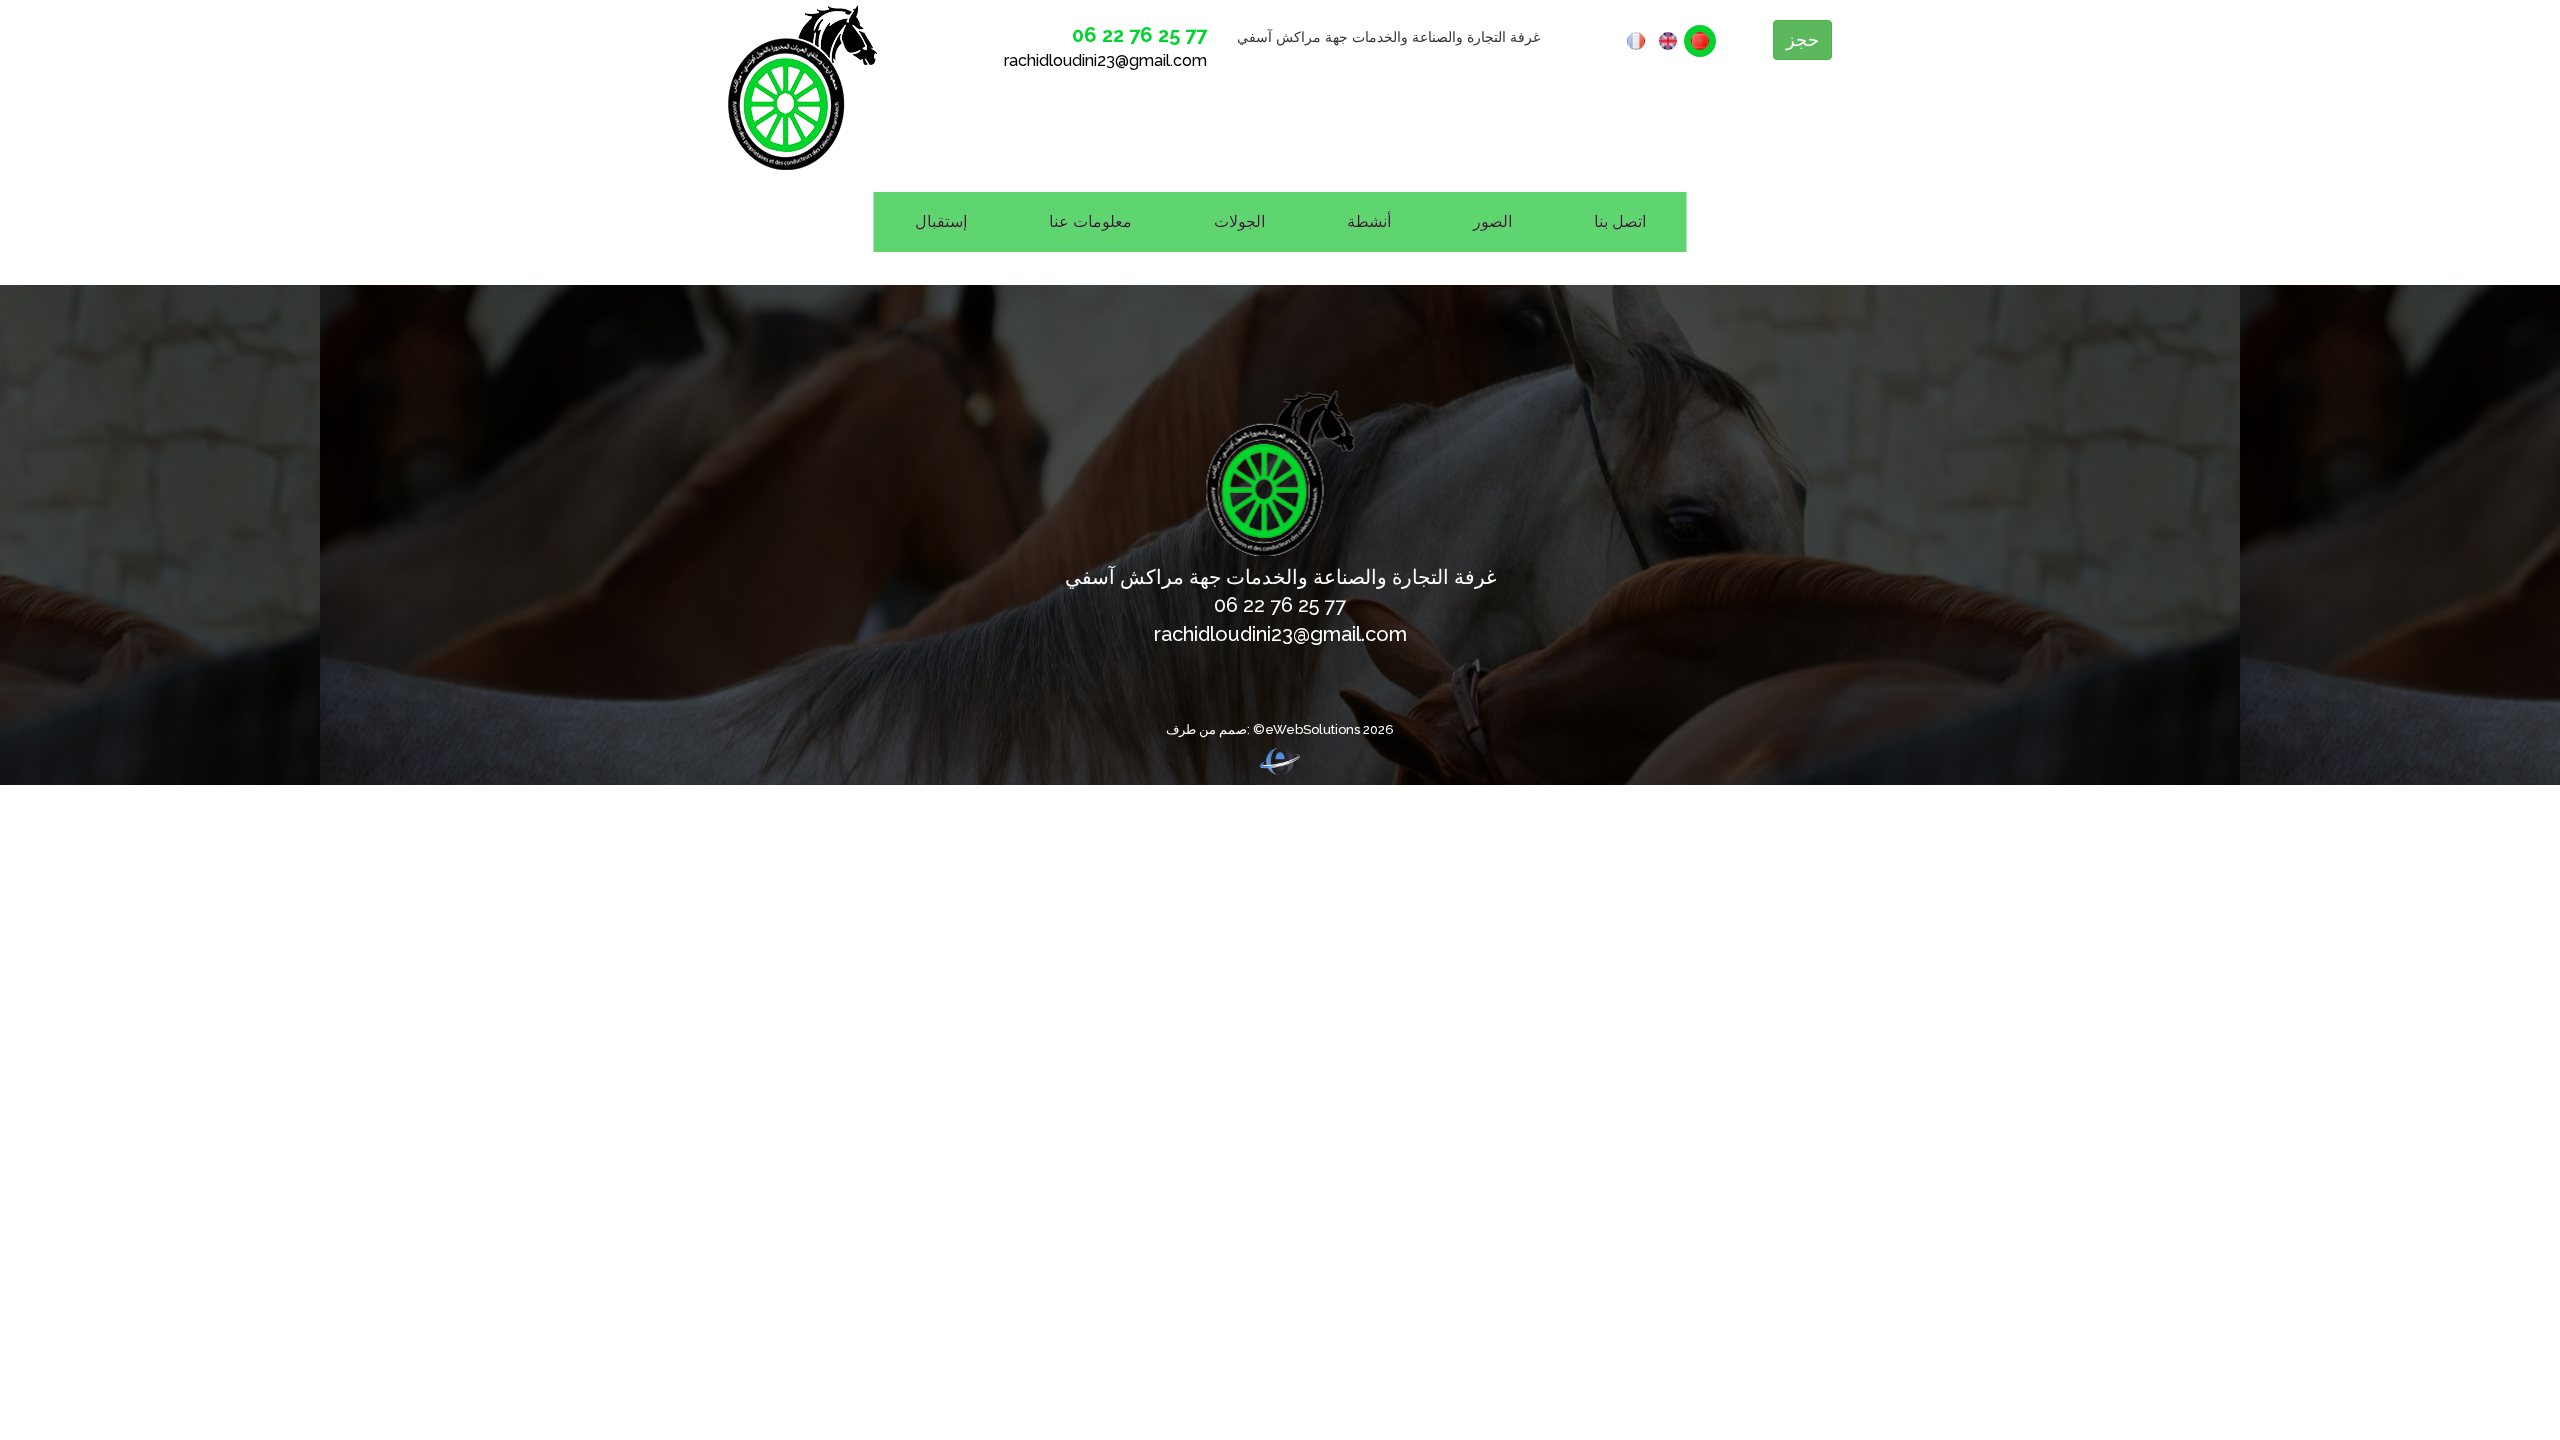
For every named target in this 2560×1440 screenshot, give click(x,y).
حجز (1802, 39)
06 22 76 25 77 (1139, 35)
